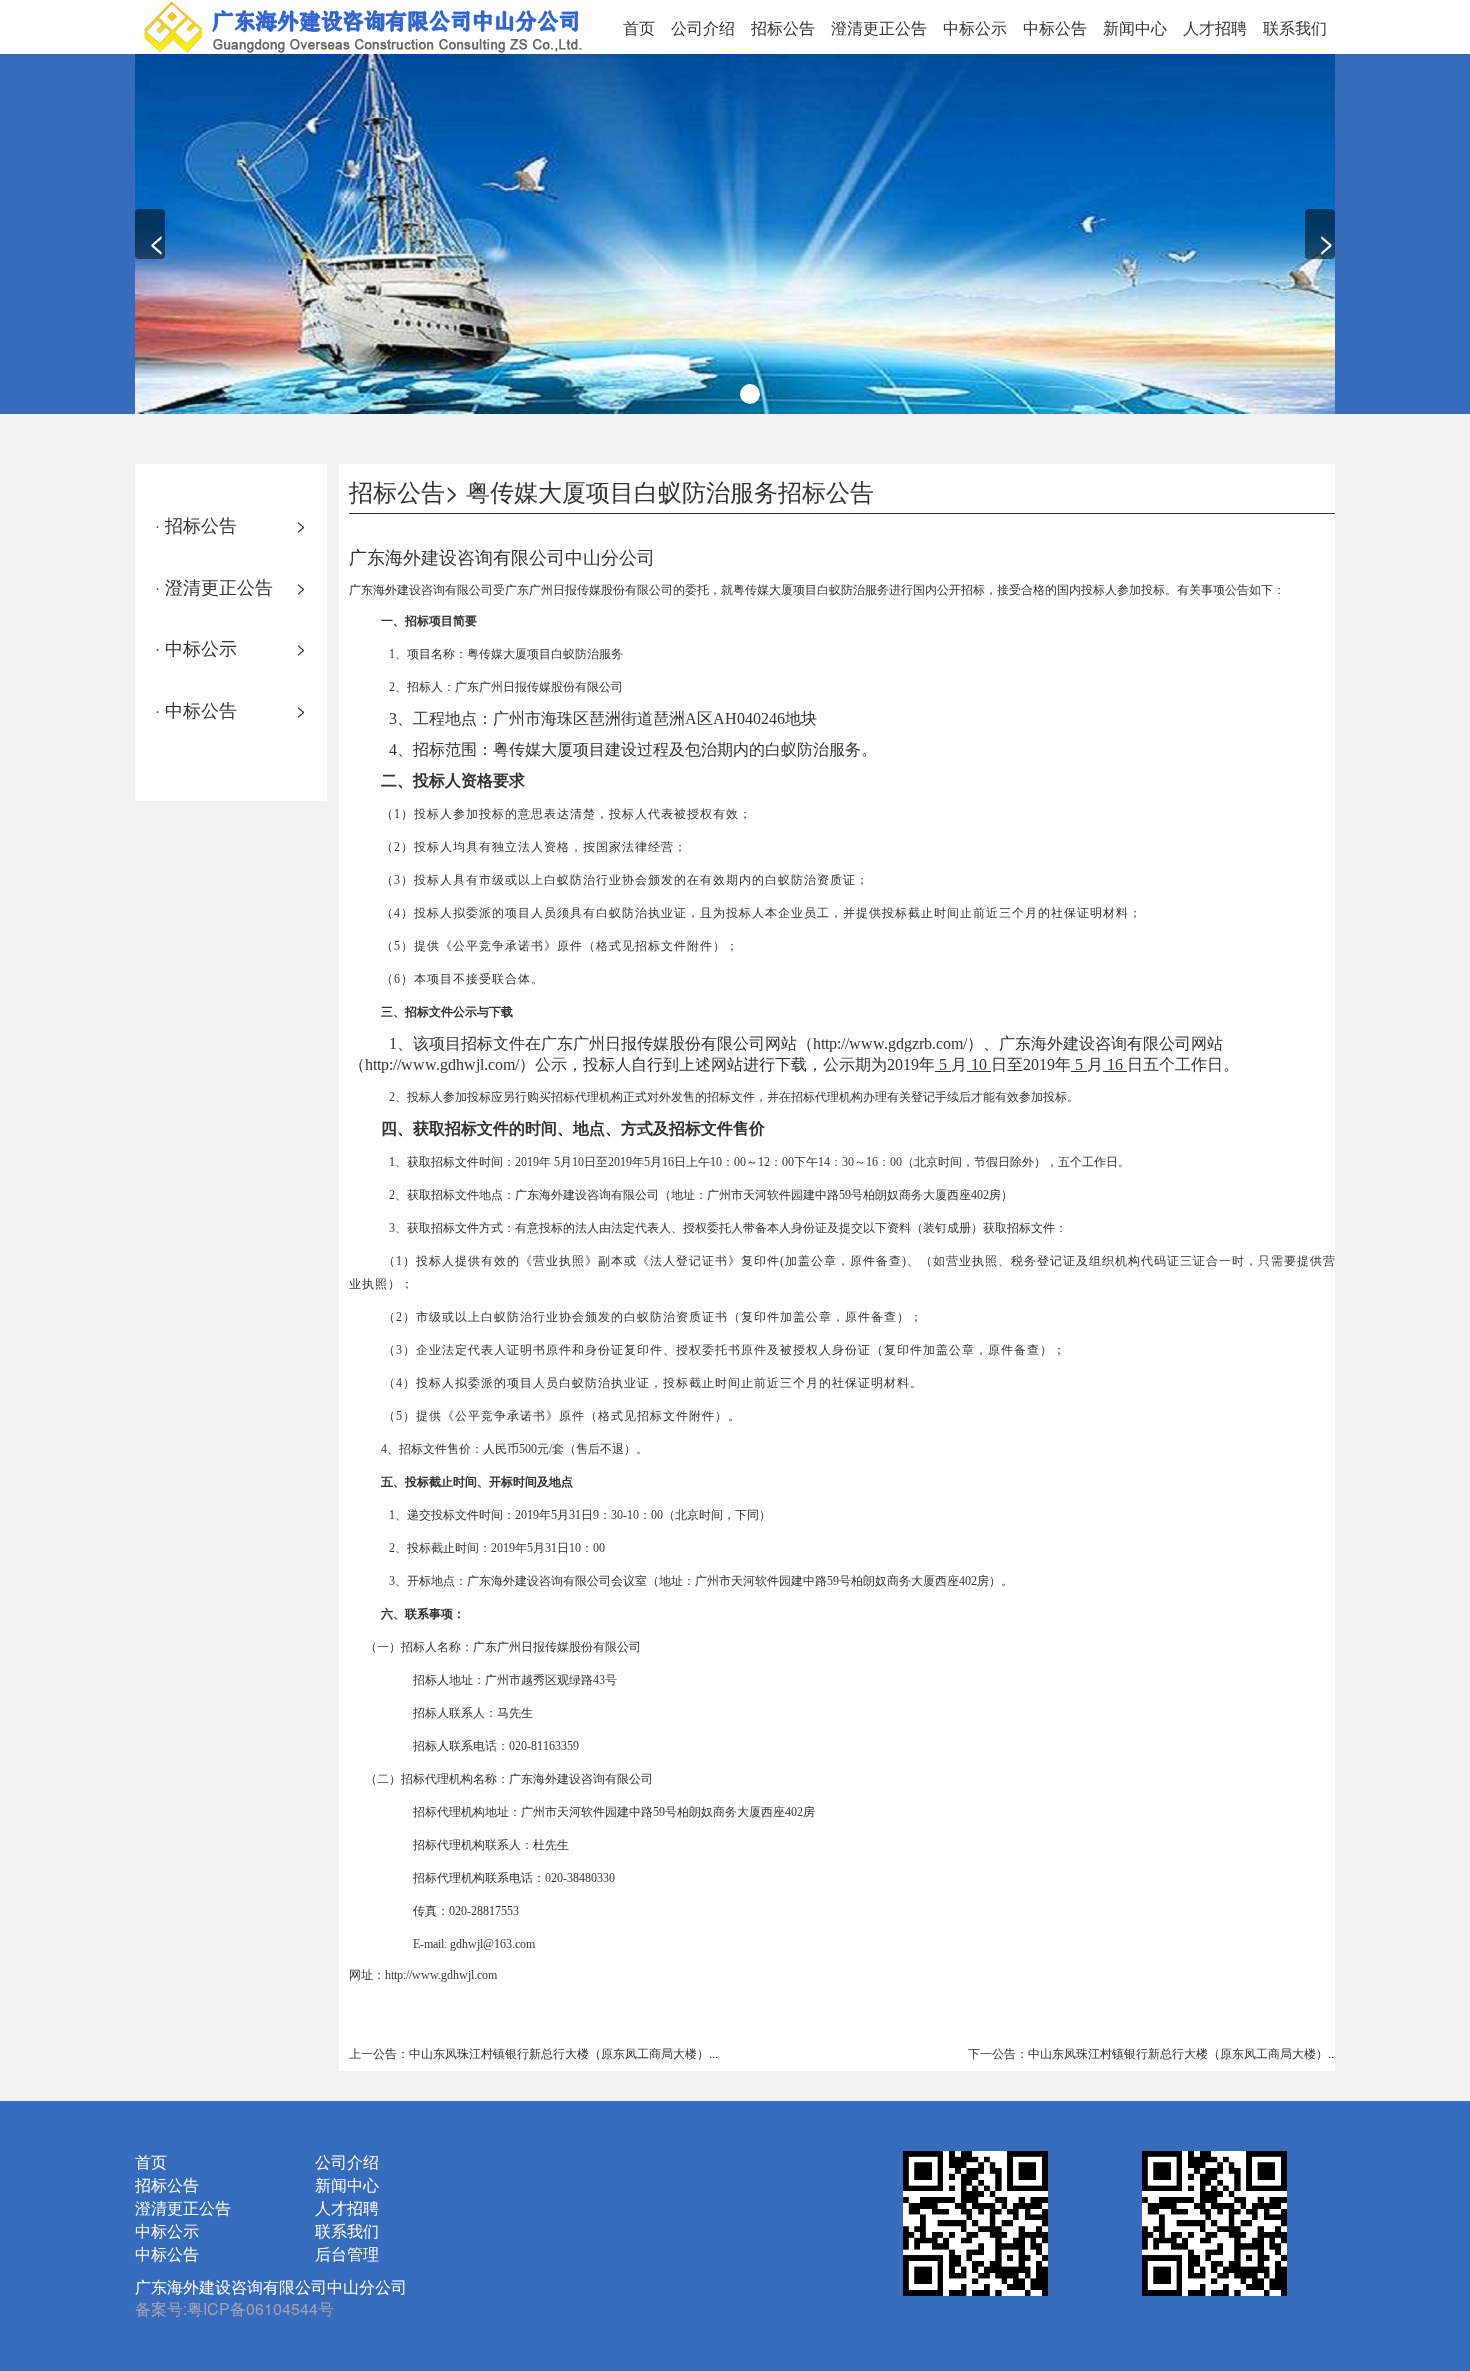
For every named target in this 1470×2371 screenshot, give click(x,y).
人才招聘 (1215, 27)
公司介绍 (703, 27)
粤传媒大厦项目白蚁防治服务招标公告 (670, 490)
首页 (639, 27)
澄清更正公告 (879, 27)
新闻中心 (1135, 27)
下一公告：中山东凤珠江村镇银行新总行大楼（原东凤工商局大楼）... (1152, 2052)
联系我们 (1295, 27)
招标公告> (404, 490)
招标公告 (783, 27)
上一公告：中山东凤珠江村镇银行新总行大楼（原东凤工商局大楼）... (533, 2052)
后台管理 (347, 2253)
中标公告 (1055, 27)
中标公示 (975, 27)
